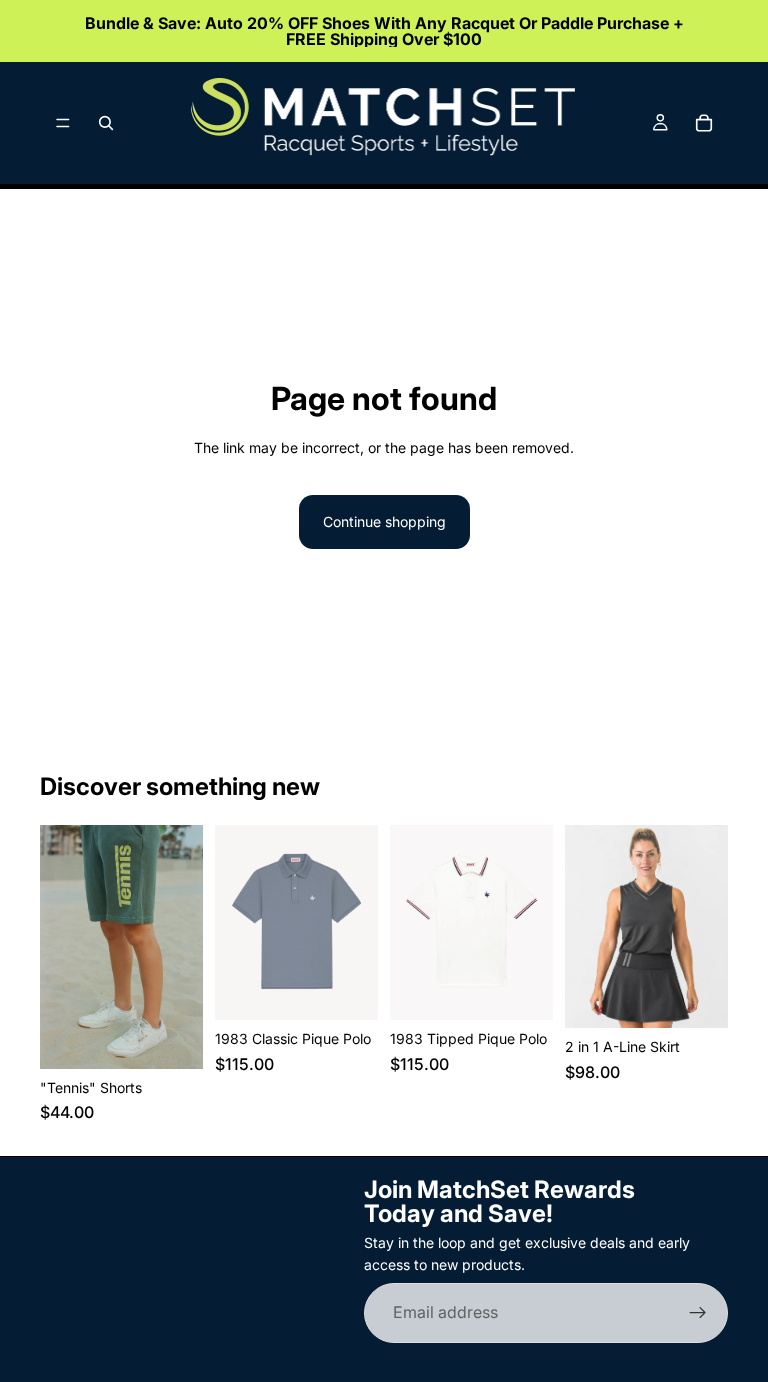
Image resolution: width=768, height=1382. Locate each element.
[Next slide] (181, 947)
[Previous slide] (62, 947)
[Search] (106, 123)
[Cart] (704, 123)
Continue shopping (384, 521)
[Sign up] (698, 1313)
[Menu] (63, 123)
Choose (189, 1037)
